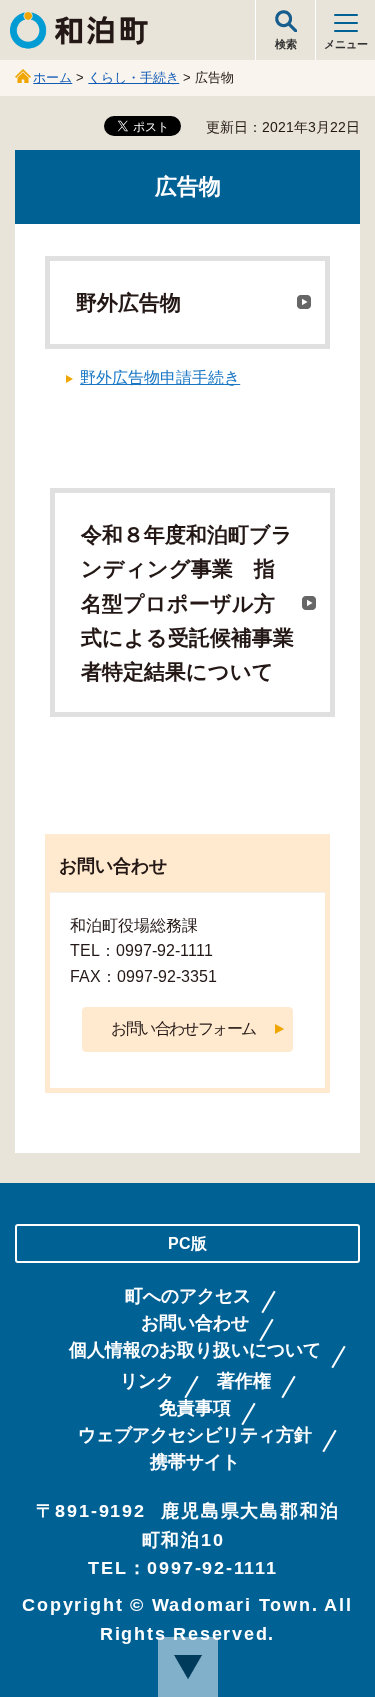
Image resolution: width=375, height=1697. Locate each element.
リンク (147, 1381)
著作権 (244, 1381)
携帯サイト (195, 1462)
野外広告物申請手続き (160, 377)
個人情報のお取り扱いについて (195, 1350)
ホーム (52, 77)
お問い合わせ (195, 1323)
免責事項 (195, 1408)
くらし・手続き (133, 77)
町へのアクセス (188, 1296)
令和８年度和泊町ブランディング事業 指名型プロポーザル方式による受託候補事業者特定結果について (187, 603)
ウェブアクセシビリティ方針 (195, 1435)
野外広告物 (128, 303)
